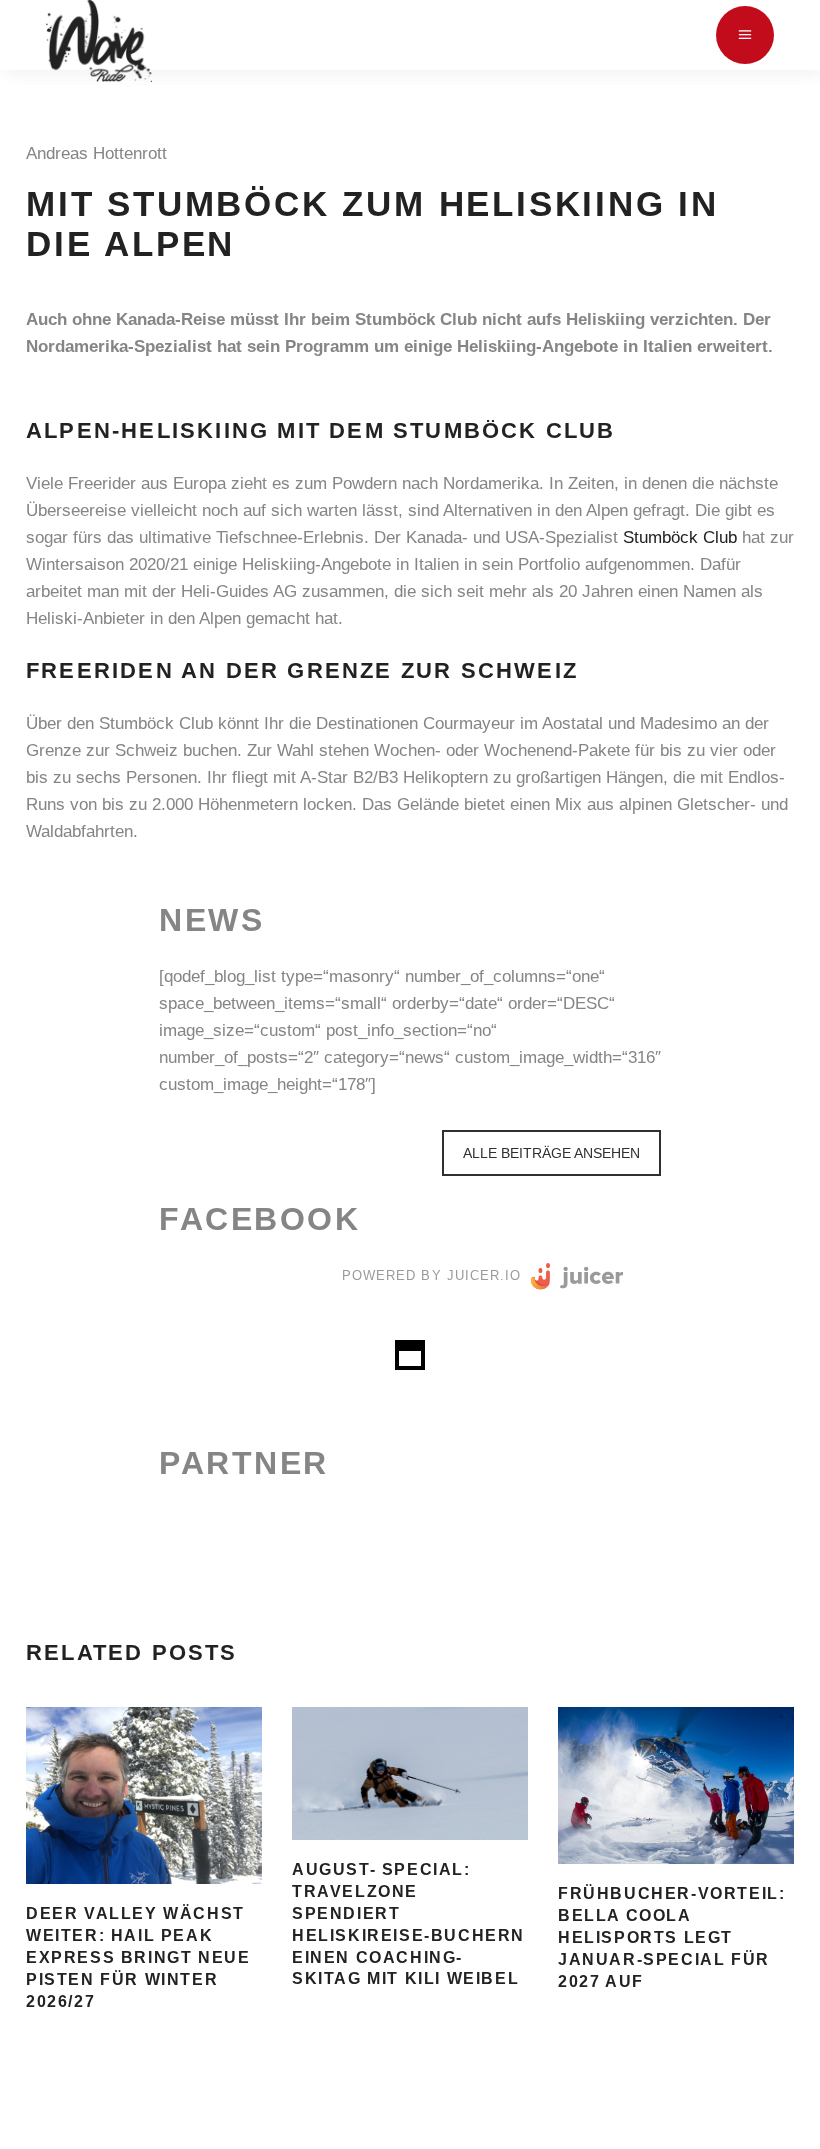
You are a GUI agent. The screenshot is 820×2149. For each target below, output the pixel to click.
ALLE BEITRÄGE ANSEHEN (551, 1153)
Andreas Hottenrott (101, 153)
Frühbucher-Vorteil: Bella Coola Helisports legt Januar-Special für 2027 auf (671, 1937)
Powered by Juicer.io (431, 1275)
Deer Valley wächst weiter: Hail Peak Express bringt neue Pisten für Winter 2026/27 (138, 1957)
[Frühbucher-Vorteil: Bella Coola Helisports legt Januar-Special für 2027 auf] (676, 1785)
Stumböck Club (680, 537)
